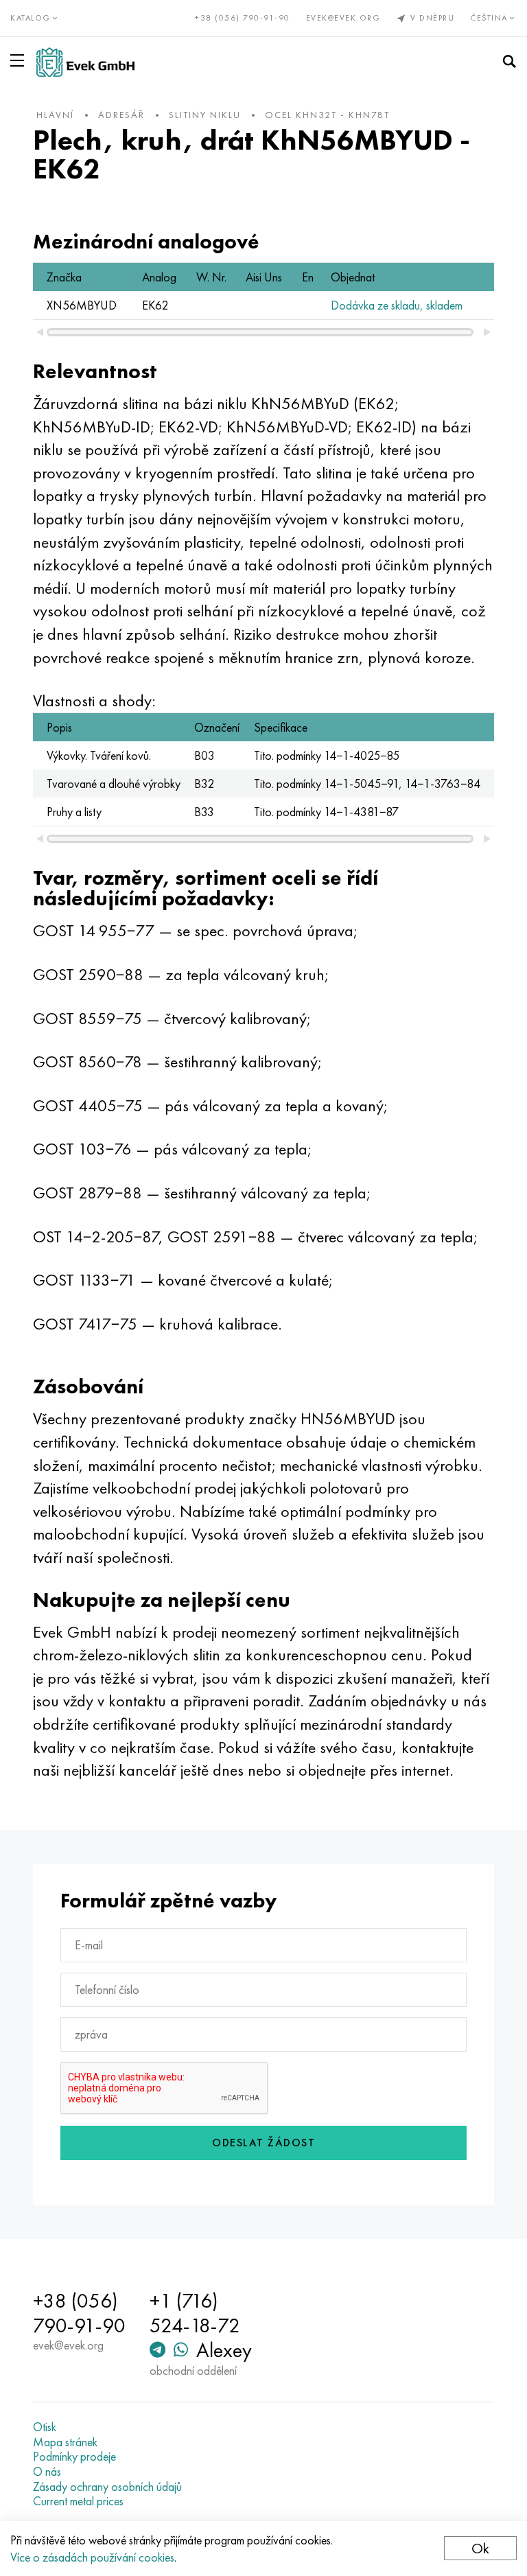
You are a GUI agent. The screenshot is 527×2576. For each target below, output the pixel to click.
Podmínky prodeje (74, 2457)
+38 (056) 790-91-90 (243, 18)
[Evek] (85, 62)
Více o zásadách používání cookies (92, 2557)
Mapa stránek (65, 2442)
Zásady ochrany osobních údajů (107, 2487)
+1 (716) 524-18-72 (195, 2313)
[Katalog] (20, 60)
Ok (480, 2548)
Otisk (45, 2427)
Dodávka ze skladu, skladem (397, 305)
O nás (47, 2472)
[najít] (509, 62)
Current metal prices (78, 2501)
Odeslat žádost (263, 2143)
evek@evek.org (343, 18)
